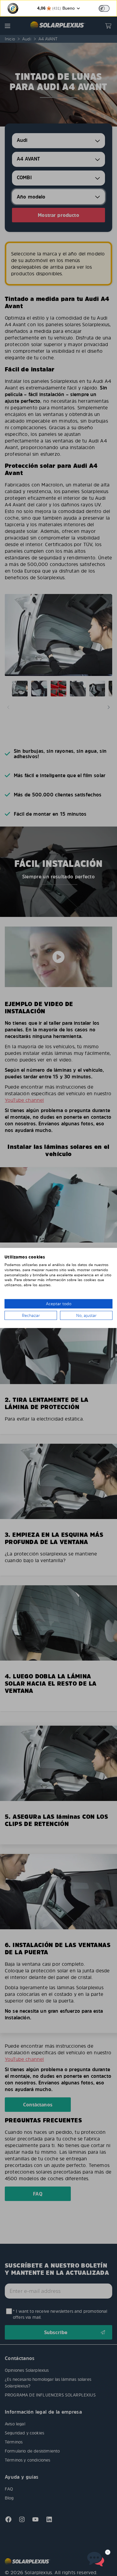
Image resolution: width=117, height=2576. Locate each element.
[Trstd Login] (108, 8)
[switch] (104, 8)
